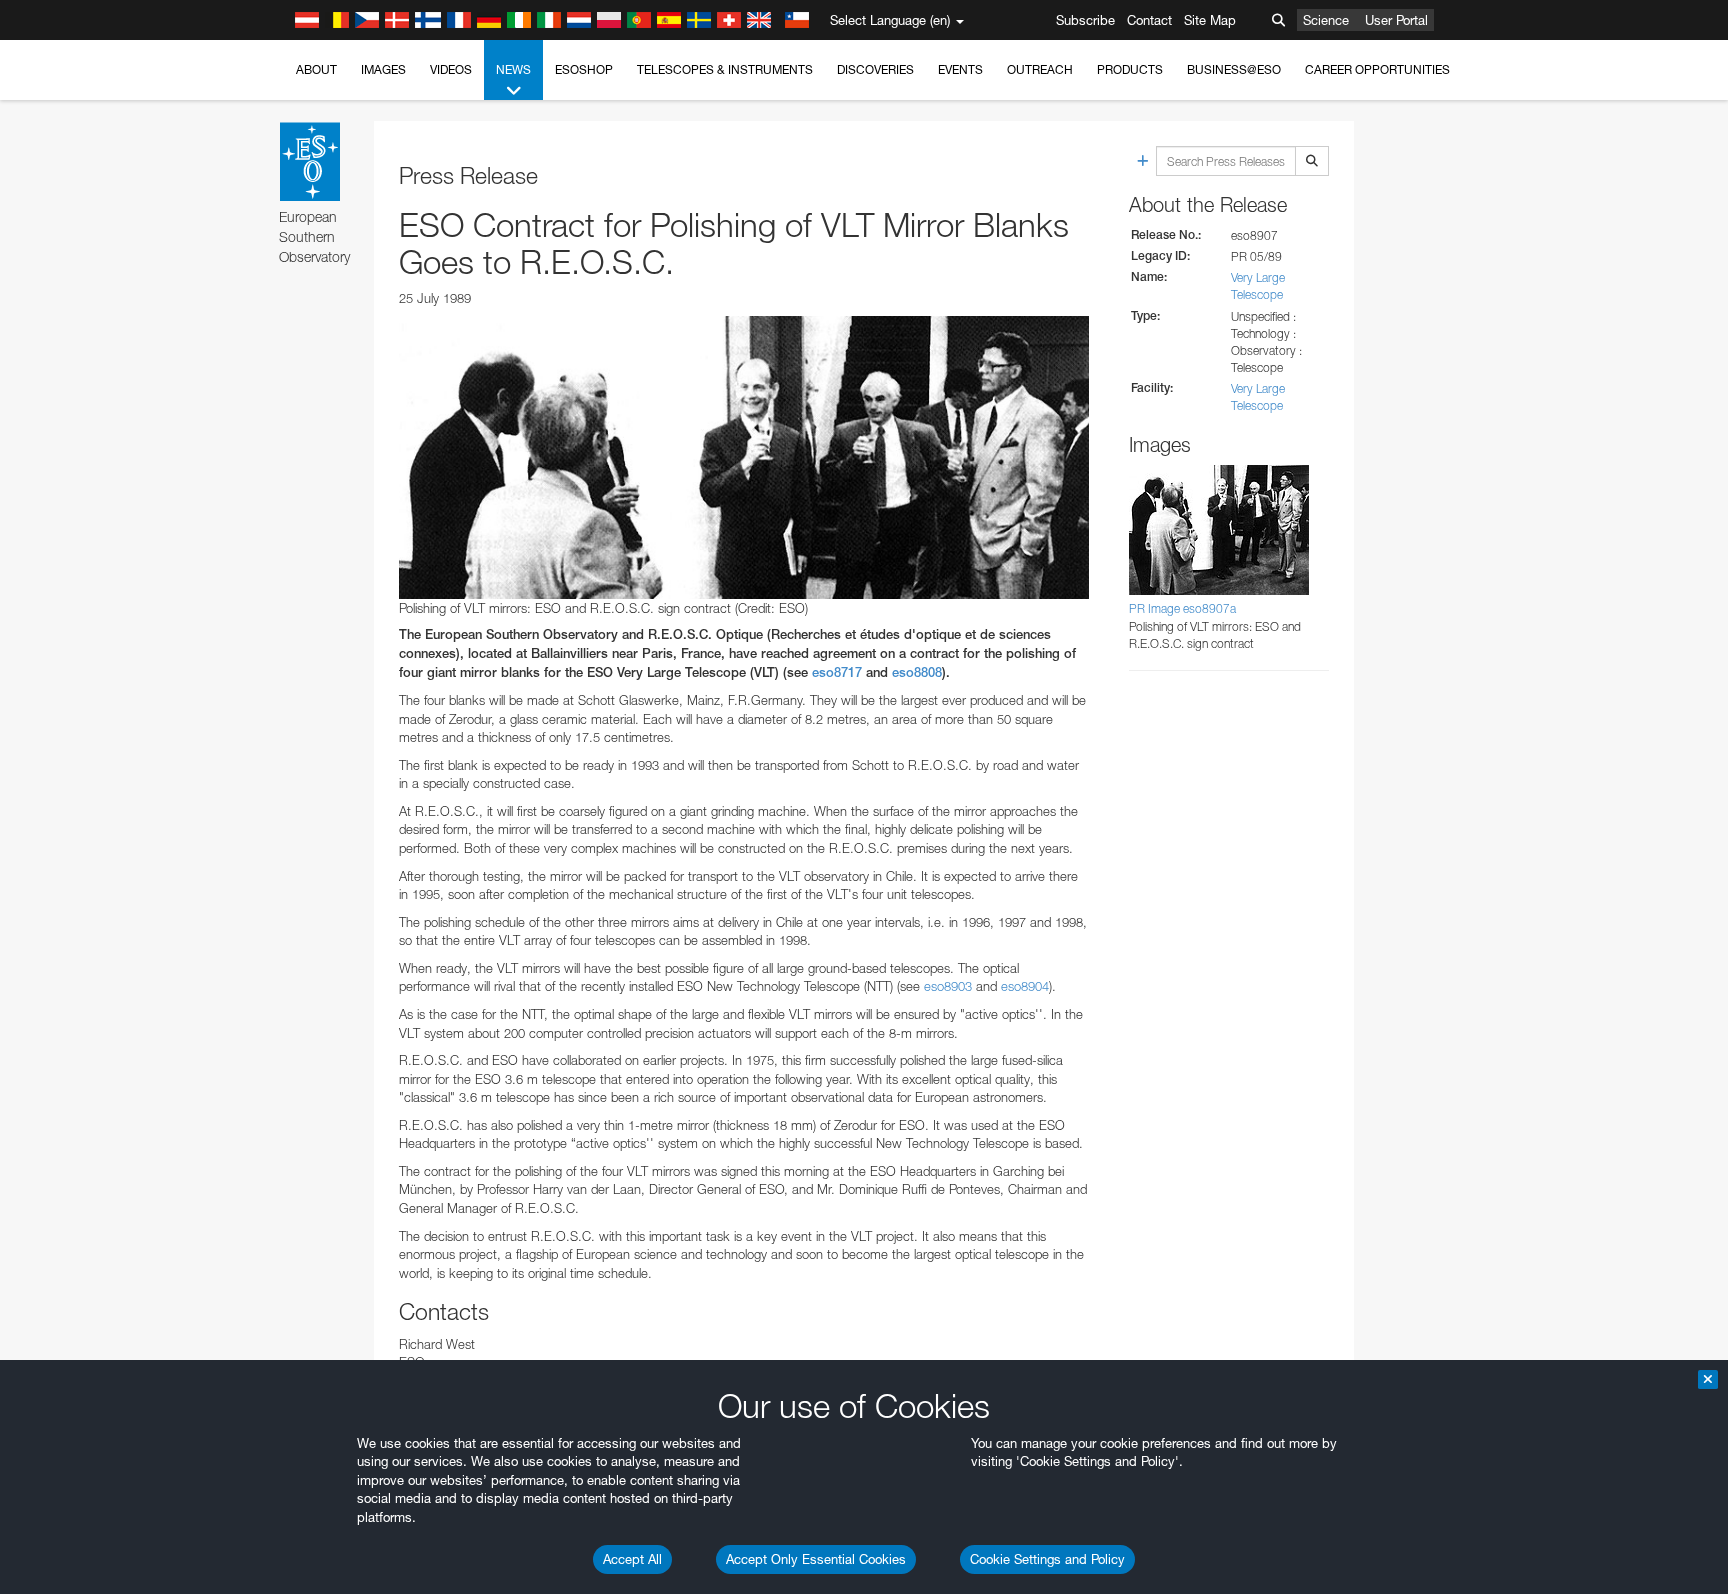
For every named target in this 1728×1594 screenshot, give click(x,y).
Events (960, 69)
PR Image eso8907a (1182, 608)
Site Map (1210, 20)
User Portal (1396, 20)
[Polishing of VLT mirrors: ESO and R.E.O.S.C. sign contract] (744, 457)
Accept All (632, 1559)
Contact (1149, 20)
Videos (451, 69)
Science (1326, 20)
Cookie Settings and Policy (1047, 1559)
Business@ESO (1234, 69)
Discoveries (875, 69)
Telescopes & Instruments (725, 69)
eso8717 (837, 672)
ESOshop (584, 69)
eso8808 (917, 672)
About (316, 69)
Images (383, 69)
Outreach (1040, 69)
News (513, 69)
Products (1130, 69)
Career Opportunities (1377, 69)
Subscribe (1085, 20)
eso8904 (1025, 986)
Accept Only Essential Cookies (816, 1559)
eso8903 (948, 986)
